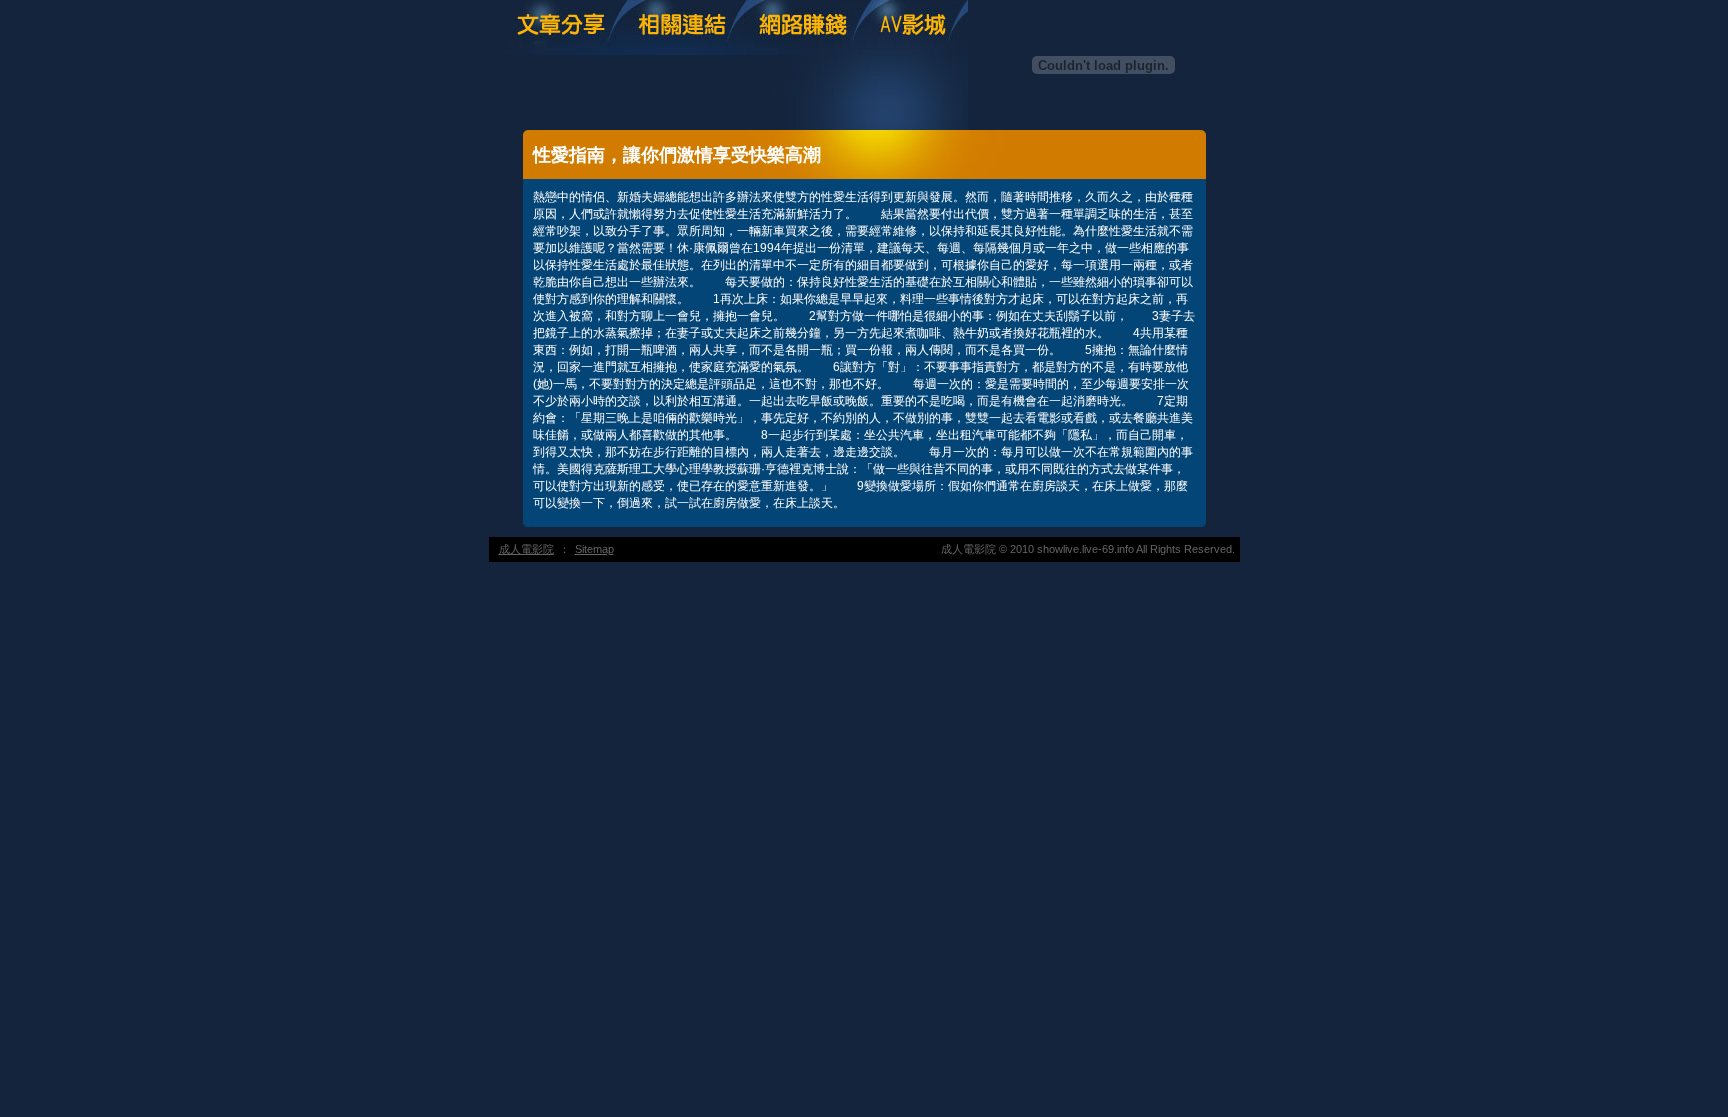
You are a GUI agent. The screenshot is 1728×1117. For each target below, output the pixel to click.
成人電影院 (526, 549)
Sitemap (594, 549)
